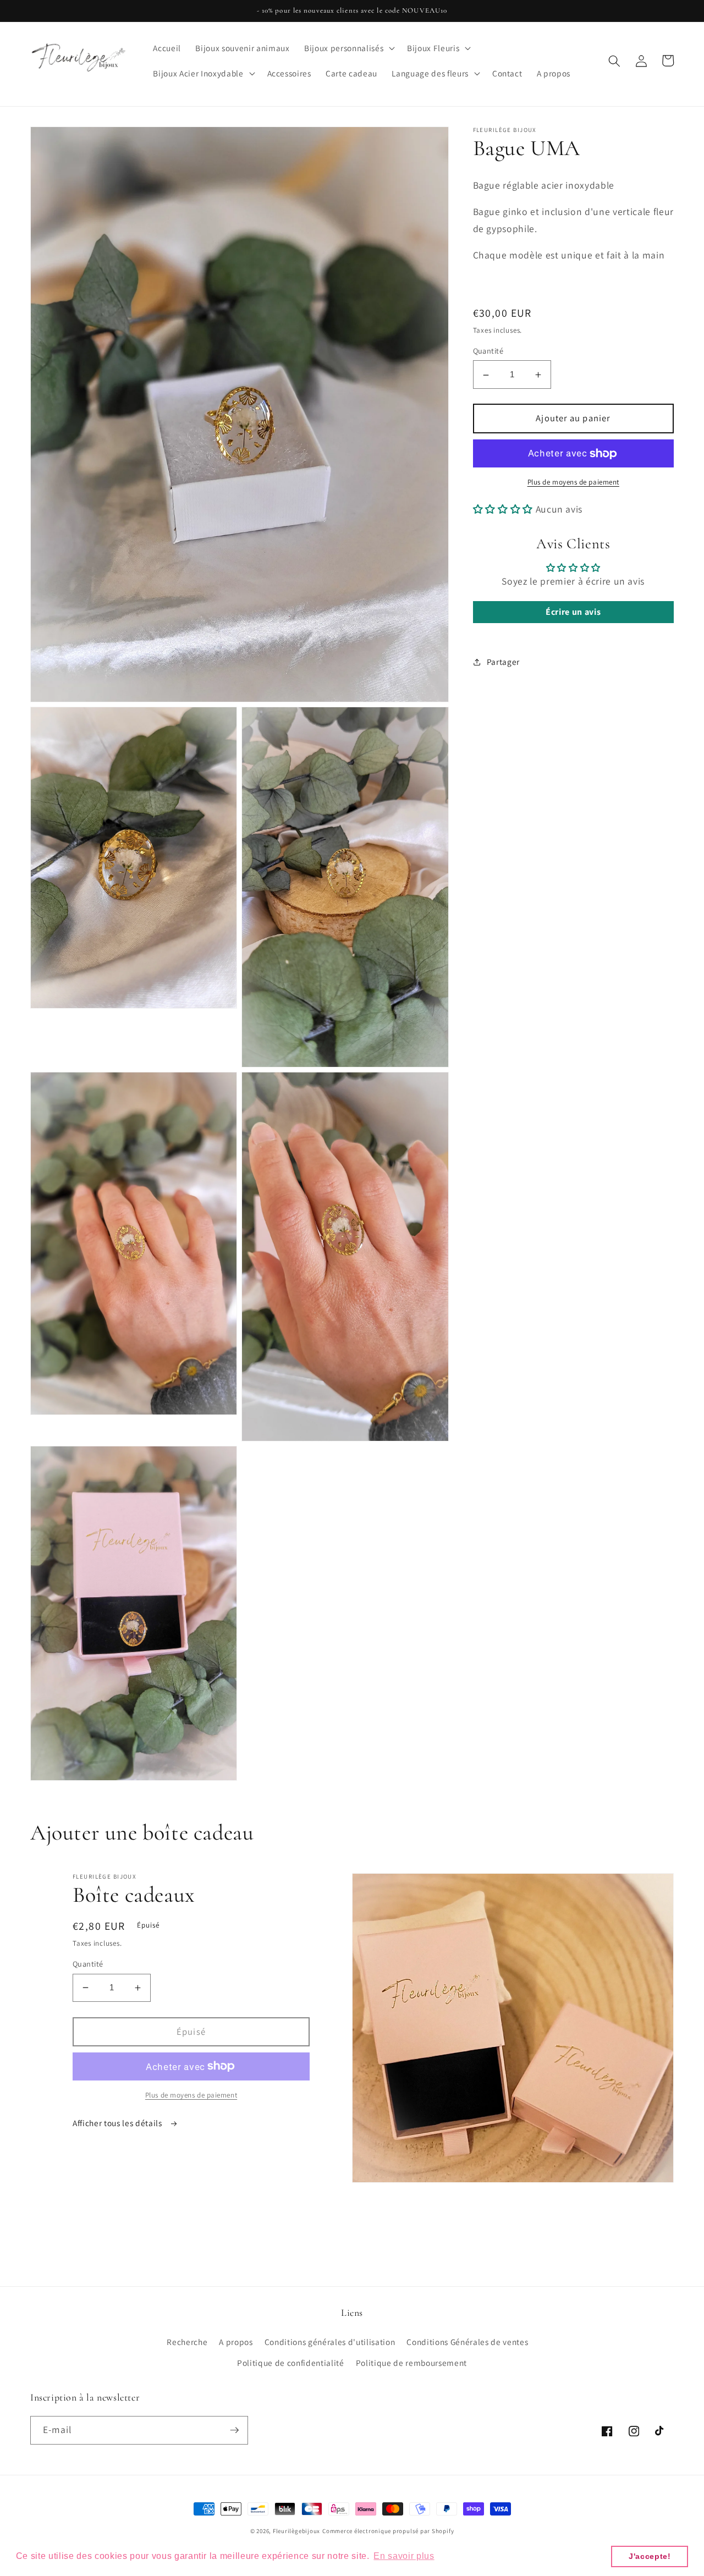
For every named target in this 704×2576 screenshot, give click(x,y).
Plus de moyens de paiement (573, 483)
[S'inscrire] (234, 2430)
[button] (348, 48)
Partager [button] (503, 662)
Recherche (187, 2342)
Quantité (488, 351)
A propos (236, 2342)
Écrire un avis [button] (573, 612)
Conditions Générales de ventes (467, 2342)
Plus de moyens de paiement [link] (191, 2095)
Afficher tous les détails (118, 2123)
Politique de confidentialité (290, 2363)
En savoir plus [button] (404, 2556)
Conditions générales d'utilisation (330, 2342)
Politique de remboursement (411, 2363)
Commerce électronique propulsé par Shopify (388, 2531)
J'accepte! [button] (650, 2556)
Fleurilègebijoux (296, 2531)
